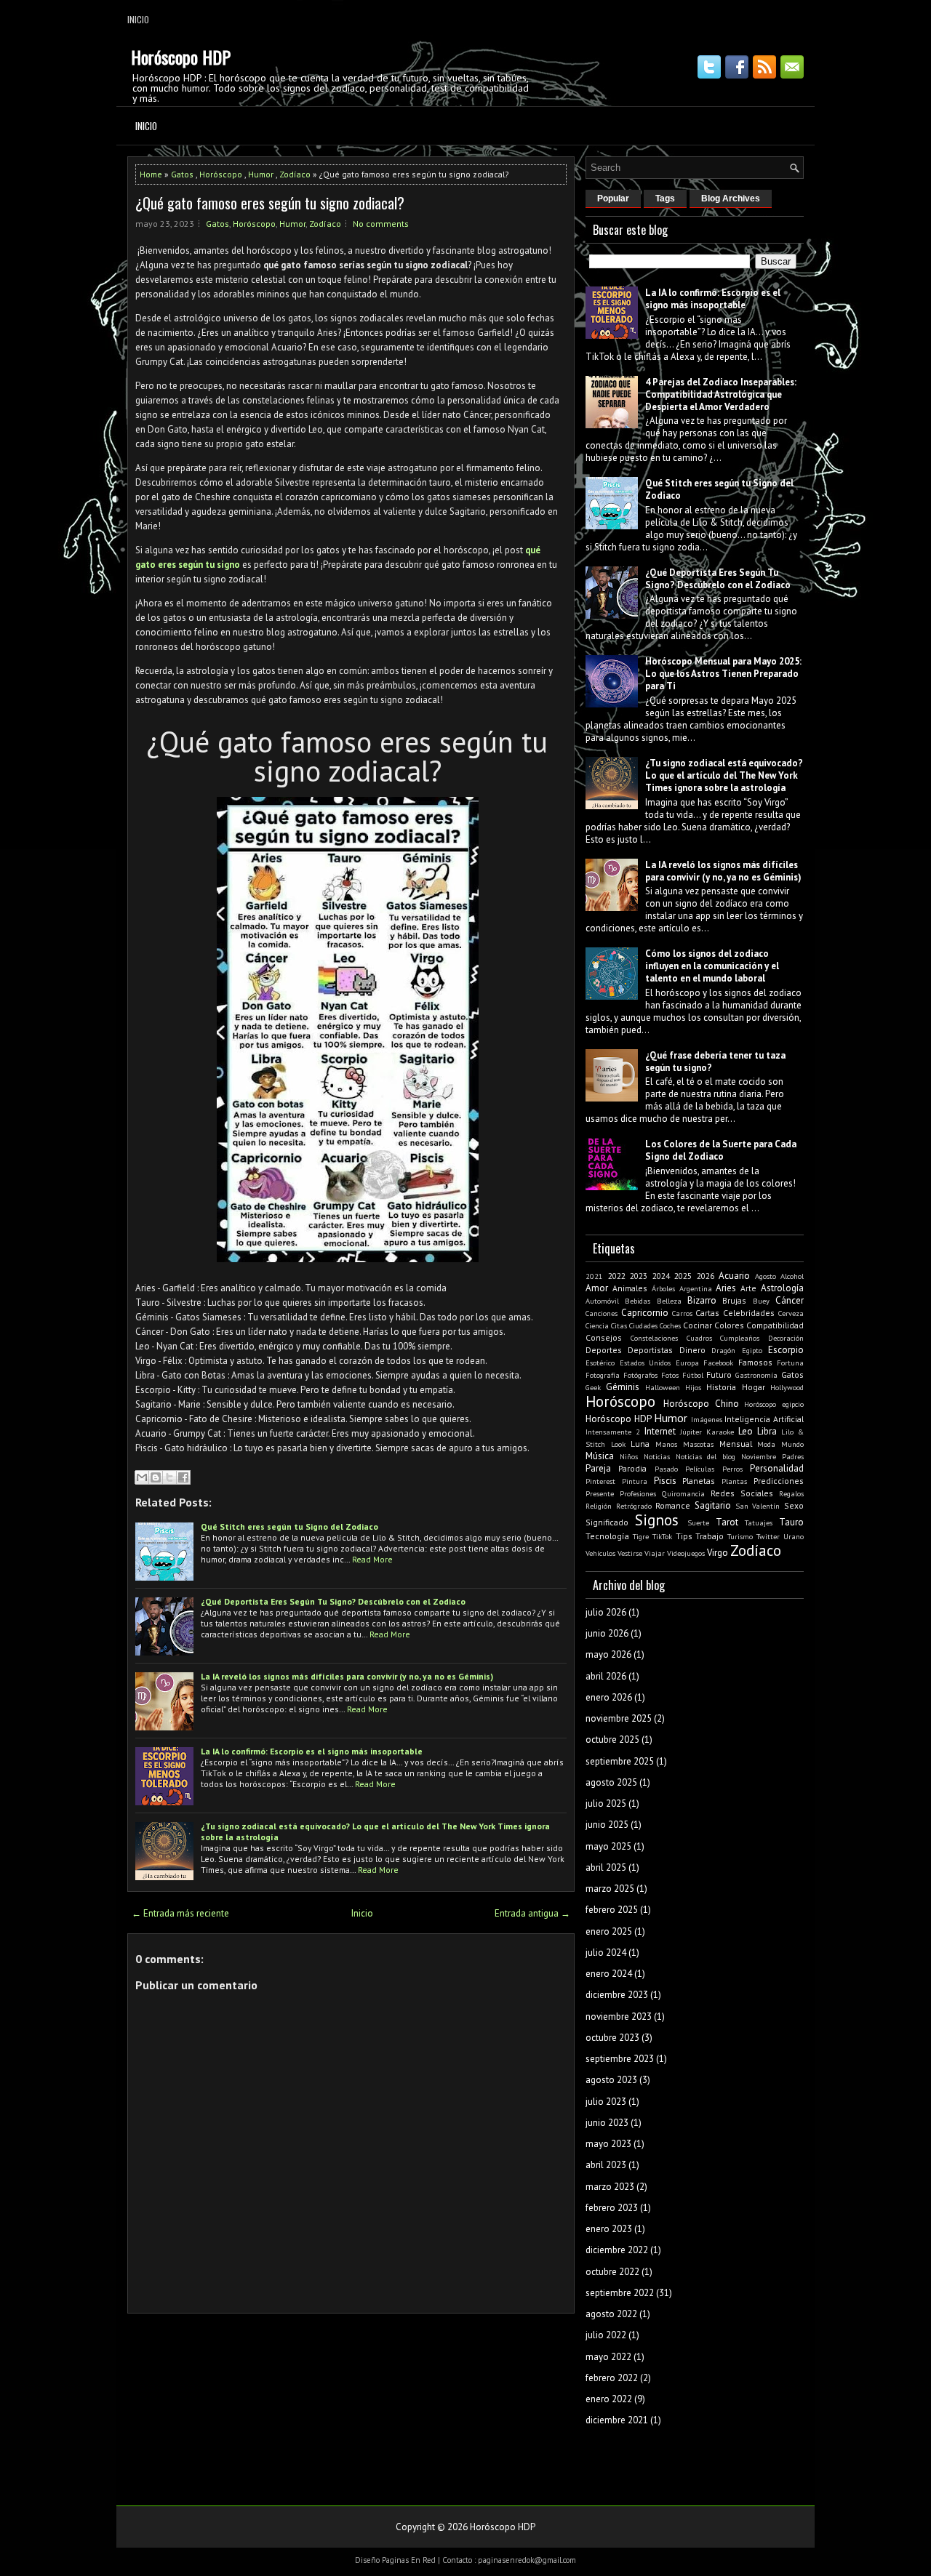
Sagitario (713, 1505)
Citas (619, 1325)
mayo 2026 (608, 1654)
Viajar (655, 1553)
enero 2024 (609, 1974)
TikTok (662, 1536)
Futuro (719, 1375)
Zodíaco (295, 174)
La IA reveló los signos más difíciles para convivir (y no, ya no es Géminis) (347, 1676)
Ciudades (643, 1325)
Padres (793, 1456)
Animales (630, 1288)
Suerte (698, 1522)
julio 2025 (606, 1803)
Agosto (766, 1276)
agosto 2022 (611, 2314)
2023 (639, 1276)
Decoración (786, 1338)
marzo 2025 (610, 1889)
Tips (684, 1536)
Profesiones (638, 1493)
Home (151, 174)
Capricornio (645, 1313)
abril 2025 (606, 1867)
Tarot (727, 1522)
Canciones (602, 1313)
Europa (687, 1363)
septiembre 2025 (620, 1761)
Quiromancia (683, 1493)
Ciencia (597, 1325)
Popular (613, 198)
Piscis (665, 1481)
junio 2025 (607, 1825)
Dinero (692, 1350)
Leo (746, 1431)
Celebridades (749, 1313)
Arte (748, 1288)
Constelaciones (654, 1338)
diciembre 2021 (617, 2420)
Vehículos (600, 1553)
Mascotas (698, 1444)
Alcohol (792, 1276)
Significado (607, 1522)
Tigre (641, 1536)
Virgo (718, 1553)
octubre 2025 (612, 1740)
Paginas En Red (409, 2560)
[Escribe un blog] (156, 1477)
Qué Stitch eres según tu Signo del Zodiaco (289, 1526)
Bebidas (638, 1301)
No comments (381, 224)
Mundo (792, 1444)
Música (600, 1456)
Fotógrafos (640, 1375)
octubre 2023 (612, 2038)
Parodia (632, 1468)
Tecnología (607, 1536)
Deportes (604, 1350)
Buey (761, 1301)
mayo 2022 (608, 2357)
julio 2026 (606, 1612)
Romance (673, 1505)
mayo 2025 (608, 1846)
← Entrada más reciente (180, 1913)
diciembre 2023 (617, 1995)
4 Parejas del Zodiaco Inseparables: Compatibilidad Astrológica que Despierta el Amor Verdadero (721, 394)
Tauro (791, 1522)
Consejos (604, 1337)
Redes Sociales (742, 1493)
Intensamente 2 (613, 1432)
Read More (372, 1559)
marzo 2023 (610, 2187)
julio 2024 (606, 1953)
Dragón (723, 1350)
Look (618, 1444)
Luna (640, 1444)
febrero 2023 (612, 2208)
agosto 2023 (611, 2080)
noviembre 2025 (619, 1718)
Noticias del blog (706, 1456)
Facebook (718, 1363)
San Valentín (758, 1506)
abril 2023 (606, 2165)
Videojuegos (686, 1553)
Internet (660, 1431)
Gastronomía (756, 1375)
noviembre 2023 (619, 2017)
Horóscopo (221, 174)
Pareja (598, 1468)
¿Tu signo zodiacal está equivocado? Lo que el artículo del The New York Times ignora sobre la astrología (724, 775)
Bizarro (702, 1300)
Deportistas (650, 1350)
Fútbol (693, 1375)
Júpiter (691, 1432)
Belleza (669, 1301)
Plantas (734, 1481)
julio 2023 (606, 2102)
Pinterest (600, 1481)
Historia (721, 1387)
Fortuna (790, 1363)
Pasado (666, 1469)
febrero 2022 (612, 2378)
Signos (657, 1520)
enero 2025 (609, 1931)
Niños (629, 1456)
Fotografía (603, 1375)
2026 (706, 1276)
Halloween (663, 1387)
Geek (593, 1387)
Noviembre (759, 1456)
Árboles (663, 1288)
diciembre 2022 (617, 2250)
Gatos (182, 174)
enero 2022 (609, 2399)
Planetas (699, 1481)
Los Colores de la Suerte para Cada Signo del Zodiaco (721, 1150)
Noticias (657, 1456)
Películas (700, 1469)
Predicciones (779, 1481)
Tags (665, 198)
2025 (683, 1276)
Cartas (707, 1313)
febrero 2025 (612, 1910)
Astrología (782, 1288)
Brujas (734, 1300)
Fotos (670, 1375)
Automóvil (602, 1301)
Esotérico (600, 1363)
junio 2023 (607, 2123)
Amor (597, 1288)
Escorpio (786, 1350)
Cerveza (791, 1313)
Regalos (791, 1493)
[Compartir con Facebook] (183, 1477)
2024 (661, 1276)
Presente (600, 1493)
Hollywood (787, 1387)
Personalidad (777, 1468)
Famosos (755, 1362)
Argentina (696, 1288)
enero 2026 (609, 1697)
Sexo (794, 1505)
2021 (594, 1276)
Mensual (736, 1444)
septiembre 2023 (620, 2059)
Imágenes (707, 1419)
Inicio (138, 19)
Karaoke (720, 1432)
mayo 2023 (608, 2144)
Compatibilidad (775, 1325)
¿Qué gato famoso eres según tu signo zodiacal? (270, 203)
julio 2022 (606, 2335)
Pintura (635, 1481)
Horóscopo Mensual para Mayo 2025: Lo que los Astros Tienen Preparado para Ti (723, 674)
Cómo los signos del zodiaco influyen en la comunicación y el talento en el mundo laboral (712, 966)
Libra (767, 1431)
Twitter (768, 1536)
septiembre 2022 (620, 2293)
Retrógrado (634, 1506)
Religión (599, 1506)
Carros (682, 1313)
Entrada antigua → (532, 1913)
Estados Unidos (646, 1363)
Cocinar (698, 1325)
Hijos (693, 1387)
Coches (670, 1325)
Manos (666, 1444)
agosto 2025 (611, 1782)
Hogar (754, 1387)
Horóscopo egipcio (774, 1404)
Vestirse (630, 1553)
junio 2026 (607, 1633)
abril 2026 (606, 1676)
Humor (261, 174)
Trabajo (710, 1536)
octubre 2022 (612, 2272)
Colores (729, 1325)
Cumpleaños (740, 1338)
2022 (617, 1276)
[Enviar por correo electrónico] (142, 1477)
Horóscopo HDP (181, 57)
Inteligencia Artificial (764, 1419)
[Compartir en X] (169, 1477)
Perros (732, 1469)
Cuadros (699, 1338)
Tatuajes (759, 1522)
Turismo (740, 1536)
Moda (766, 1444)
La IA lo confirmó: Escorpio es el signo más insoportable (312, 1751)
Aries (726, 1288)
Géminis (623, 1387)
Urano (794, 1536)
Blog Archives (731, 198)
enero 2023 (609, 2229)
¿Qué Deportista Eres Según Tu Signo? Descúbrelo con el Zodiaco (333, 1601)
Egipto (752, 1350)
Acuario (734, 1276)
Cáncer (790, 1300)
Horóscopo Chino (701, 1404)
